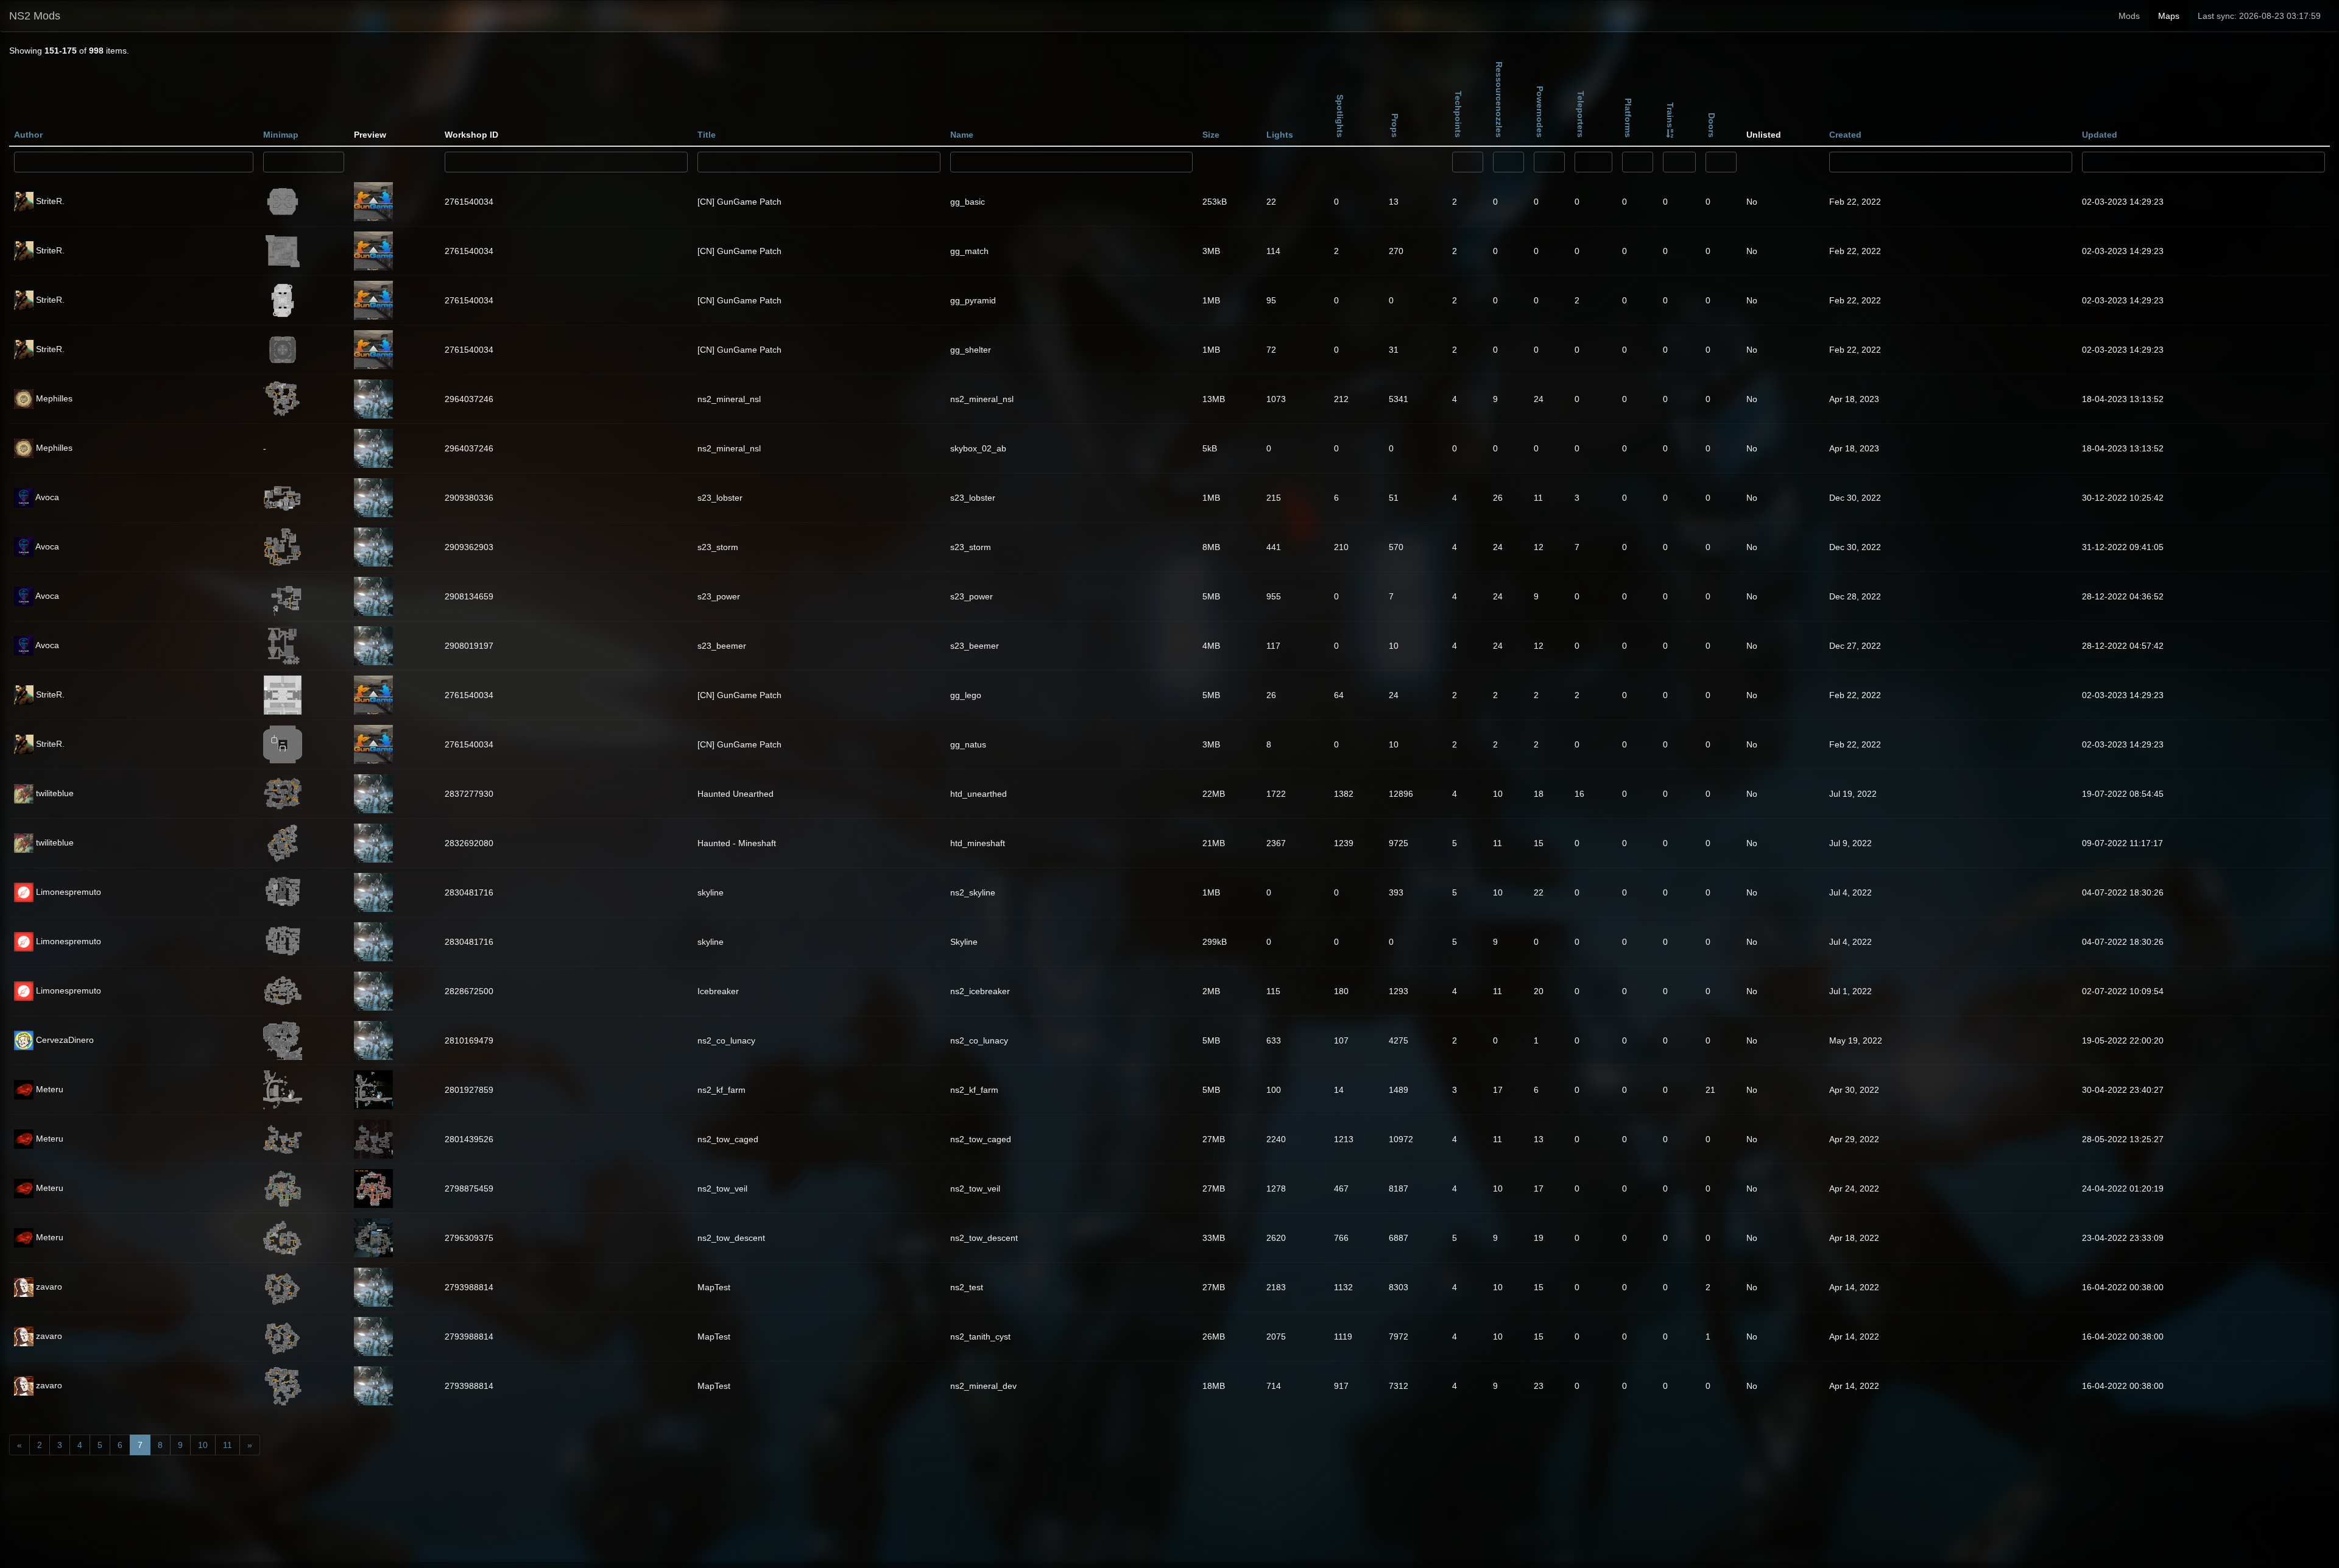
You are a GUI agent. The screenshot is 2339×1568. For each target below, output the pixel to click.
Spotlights (1340, 116)
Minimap (281, 135)
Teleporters (1581, 114)
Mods (2129, 16)
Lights (1280, 135)
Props (1395, 125)
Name (962, 135)
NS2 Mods (35, 16)
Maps (2169, 16)
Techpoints (1458, 114)
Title (707, 135)
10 (203, 1445)
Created (1845, 135)
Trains (1670, 115)
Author (28, 135)
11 (228, 1445)
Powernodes (1540, 112)
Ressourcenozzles (1499, 100)
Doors (1712, 125)
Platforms (1628, 118)
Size (1211, 135)
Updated (2100, 135)
